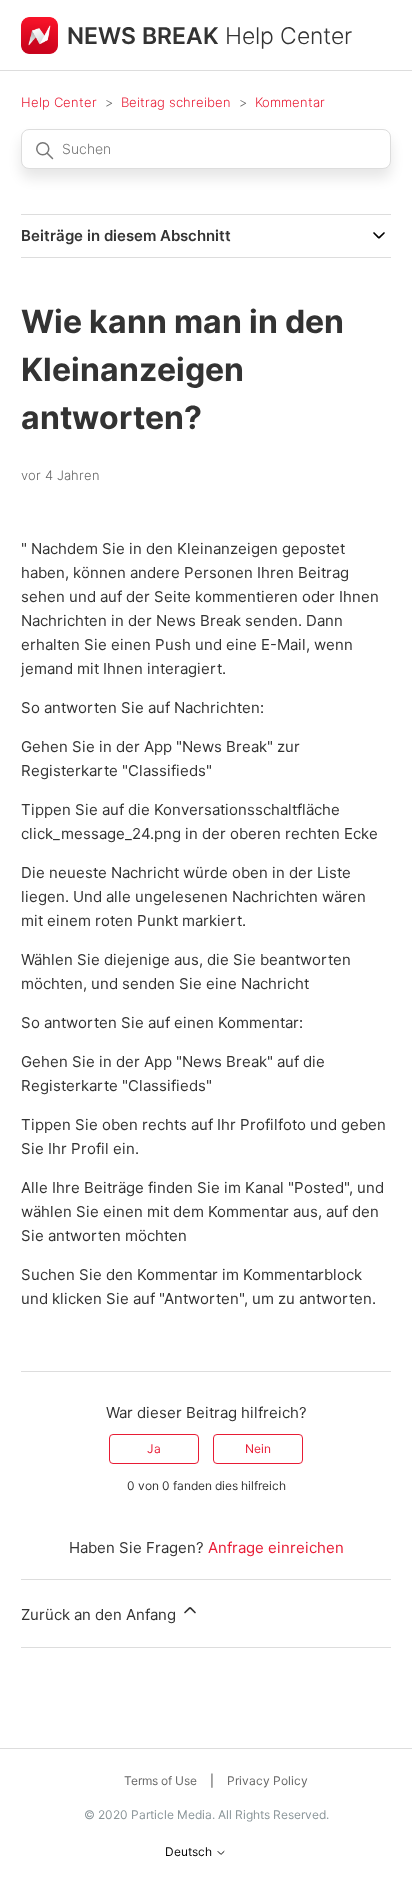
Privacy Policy (267, 1780)
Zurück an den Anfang (100, 1614)
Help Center (59, 102)
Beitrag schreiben (176, 102)
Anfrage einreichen (276, 1547)
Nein (258, 1448)
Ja (154, 1448)
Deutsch (190, 1852)
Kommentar (290, 102)
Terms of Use (160, 1780)
